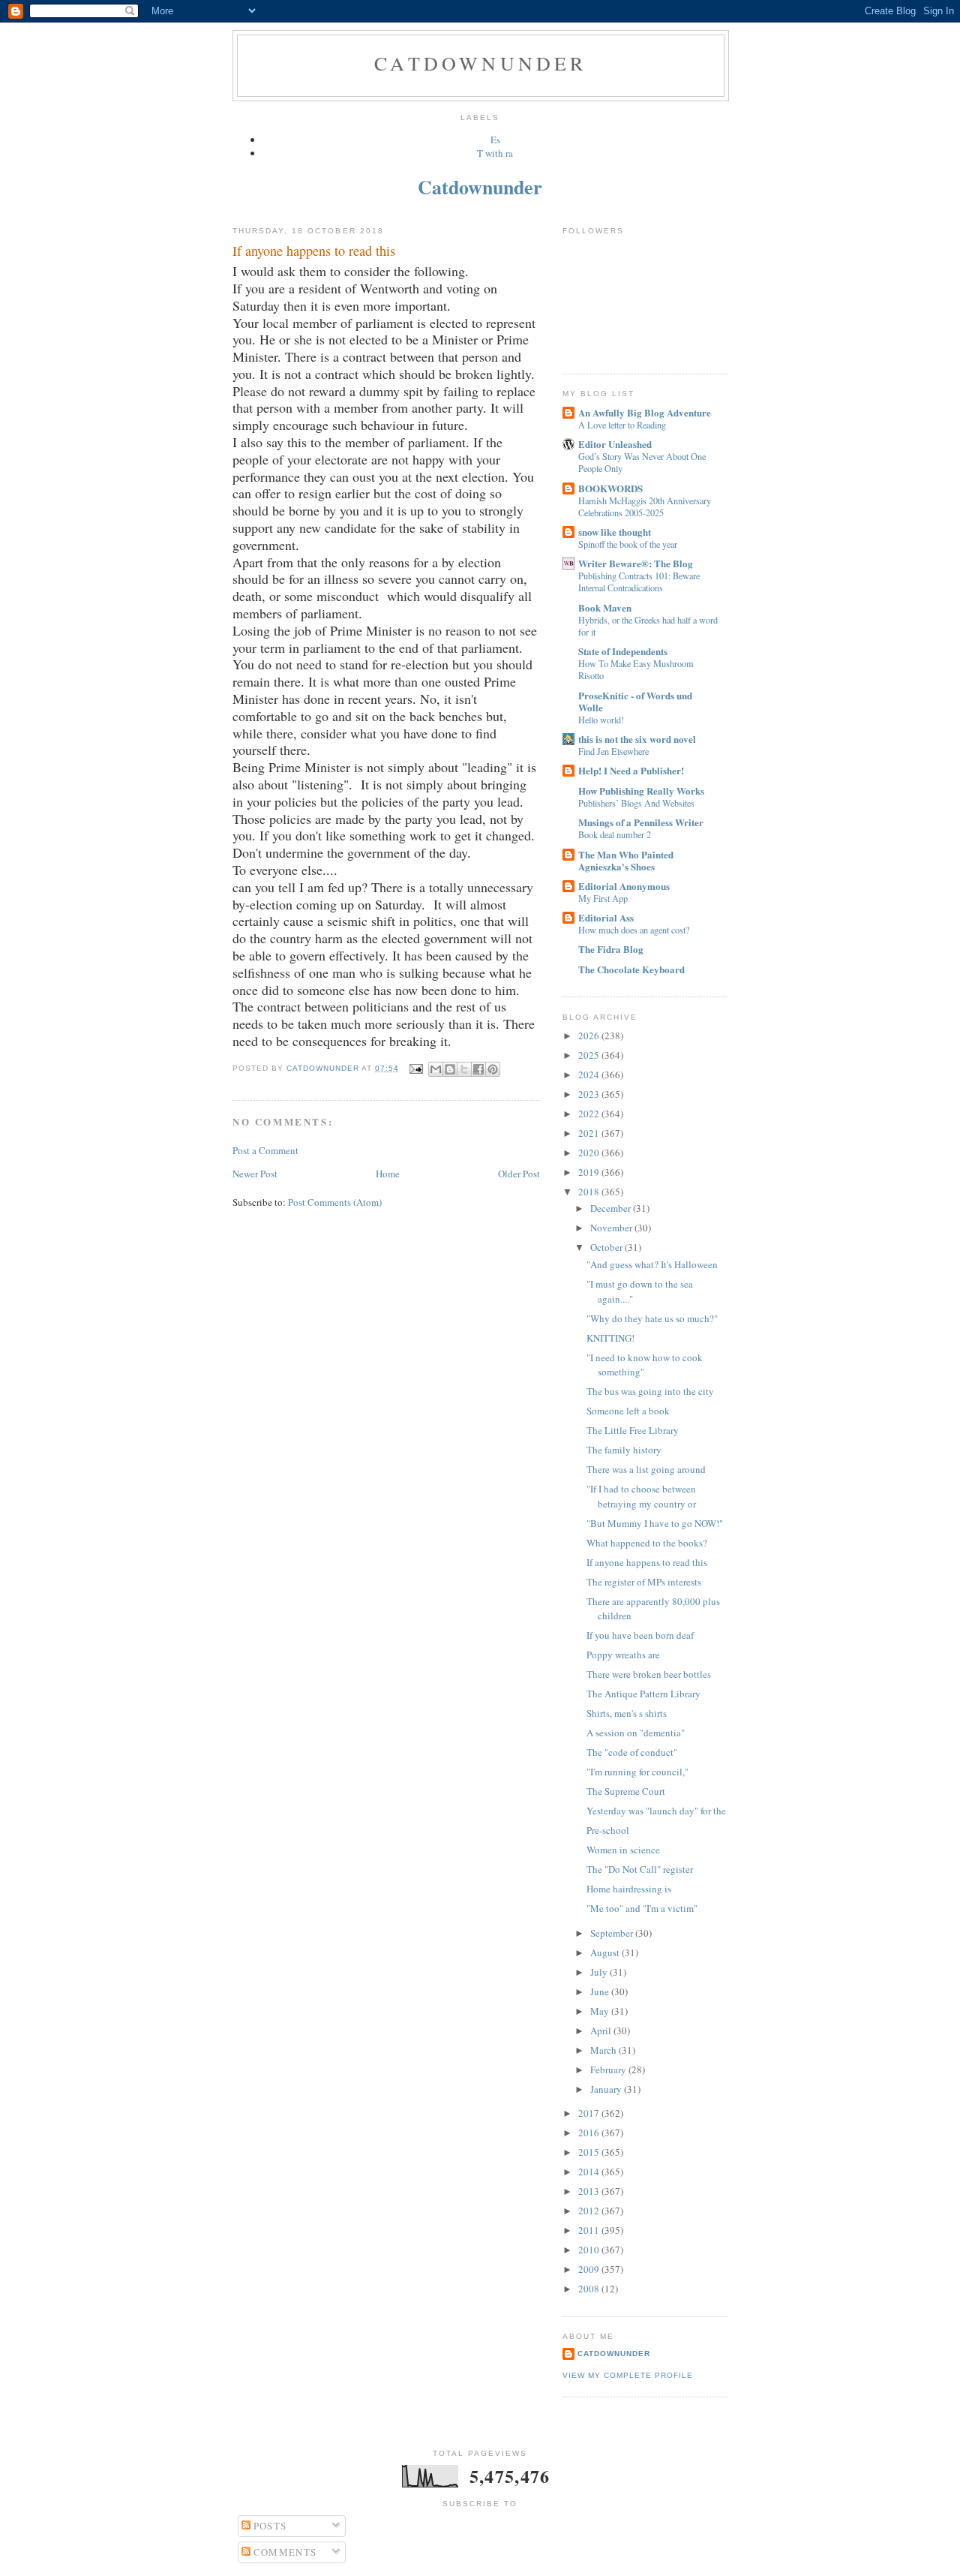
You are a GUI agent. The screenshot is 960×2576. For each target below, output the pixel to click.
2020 (590, 1153)
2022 (590, 1114)
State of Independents (623, 651)
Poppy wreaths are (623, 1655)
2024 (590, 1075)
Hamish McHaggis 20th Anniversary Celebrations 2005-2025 (645, 506)
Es (495, 140)
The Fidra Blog (611, 949)
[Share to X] (464, 1069)
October (607, 1247)
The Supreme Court (626, 1791)
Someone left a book (628, 1411)
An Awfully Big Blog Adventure (645, 412)
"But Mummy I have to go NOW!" (655, 1523)
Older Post (519, 1174)
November (612, 1228)
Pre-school (608, 1830)
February (609, 2070)
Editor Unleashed (615, 444)
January (607, 2089)
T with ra (495, 153)
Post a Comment (265, 1150)
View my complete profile (628, 2375)
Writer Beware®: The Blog (636, 563)
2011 (590, 2230)
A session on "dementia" (636, 1733)
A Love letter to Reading (622, 425)
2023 (590, 1094)
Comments (284, 2552)
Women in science (623, 1850)
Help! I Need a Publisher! (631, 770)
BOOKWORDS (610, 488)
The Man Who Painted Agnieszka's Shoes (626, 860)
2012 (590, 2211)
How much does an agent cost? (634, 930)
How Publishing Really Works (641, 791)
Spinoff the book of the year (628, 544)
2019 (590, 1172)
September (613, 1933)
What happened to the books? (647, 1543)
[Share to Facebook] (478, 1069)
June (601, 1991)
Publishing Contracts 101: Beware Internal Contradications (639, 582)
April (602, 2030)
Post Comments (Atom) (335, 1202)
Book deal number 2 (615, 834)
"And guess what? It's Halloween (652, 1264)
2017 (590, 2113)
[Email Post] (415, 1068)
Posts (269, 2526)
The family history (624, 1450)
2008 (590, 2289)
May (601, 2011)
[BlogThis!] (450, 1069)
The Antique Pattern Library (643, 1694)
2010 (590, 2250)
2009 (590, 2269)
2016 (590, 2133)
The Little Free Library (633, 1430)
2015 (590, 2152)
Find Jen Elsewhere (613, 751)
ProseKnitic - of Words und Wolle (635, 701)
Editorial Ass (606, 917)
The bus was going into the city (650, 1391)
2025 (590, 1055)
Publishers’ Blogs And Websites (636, 803)
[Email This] (436, 1069)
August (606, 1952)
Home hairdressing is (629, 1889)
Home (388, 1174)
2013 (590, 2191)
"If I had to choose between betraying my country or (641, 1496)
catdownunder (614, 2354)
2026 (590, 1036)
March (604, 2050)
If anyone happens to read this (647, 1562)
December (612, 1208)
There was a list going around (646, 1469)
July (600, 1972)
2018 (590, 1192)
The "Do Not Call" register (640, 1869)
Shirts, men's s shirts (627, 1713)
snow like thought (615, 532)
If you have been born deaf (640, 1635)
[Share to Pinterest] (493, 1069)
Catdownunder (480, 63)
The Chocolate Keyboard (631, 969)
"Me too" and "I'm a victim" (642, 1908)
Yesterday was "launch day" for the (656, 1811)
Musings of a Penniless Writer (641, 822)
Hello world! (601, 720)
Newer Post (255, 1174)
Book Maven (605, 607)
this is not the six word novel (637, 739)
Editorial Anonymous (624, 886)
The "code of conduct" (632, 1752)
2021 (590, 1133)
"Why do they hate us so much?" (652, 1318)
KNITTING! (610, 1338)
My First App (603, 898)
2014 (590, 2172)
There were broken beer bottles (649, 1674)
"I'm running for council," (637, 1772)
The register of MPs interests (644, 1582)
